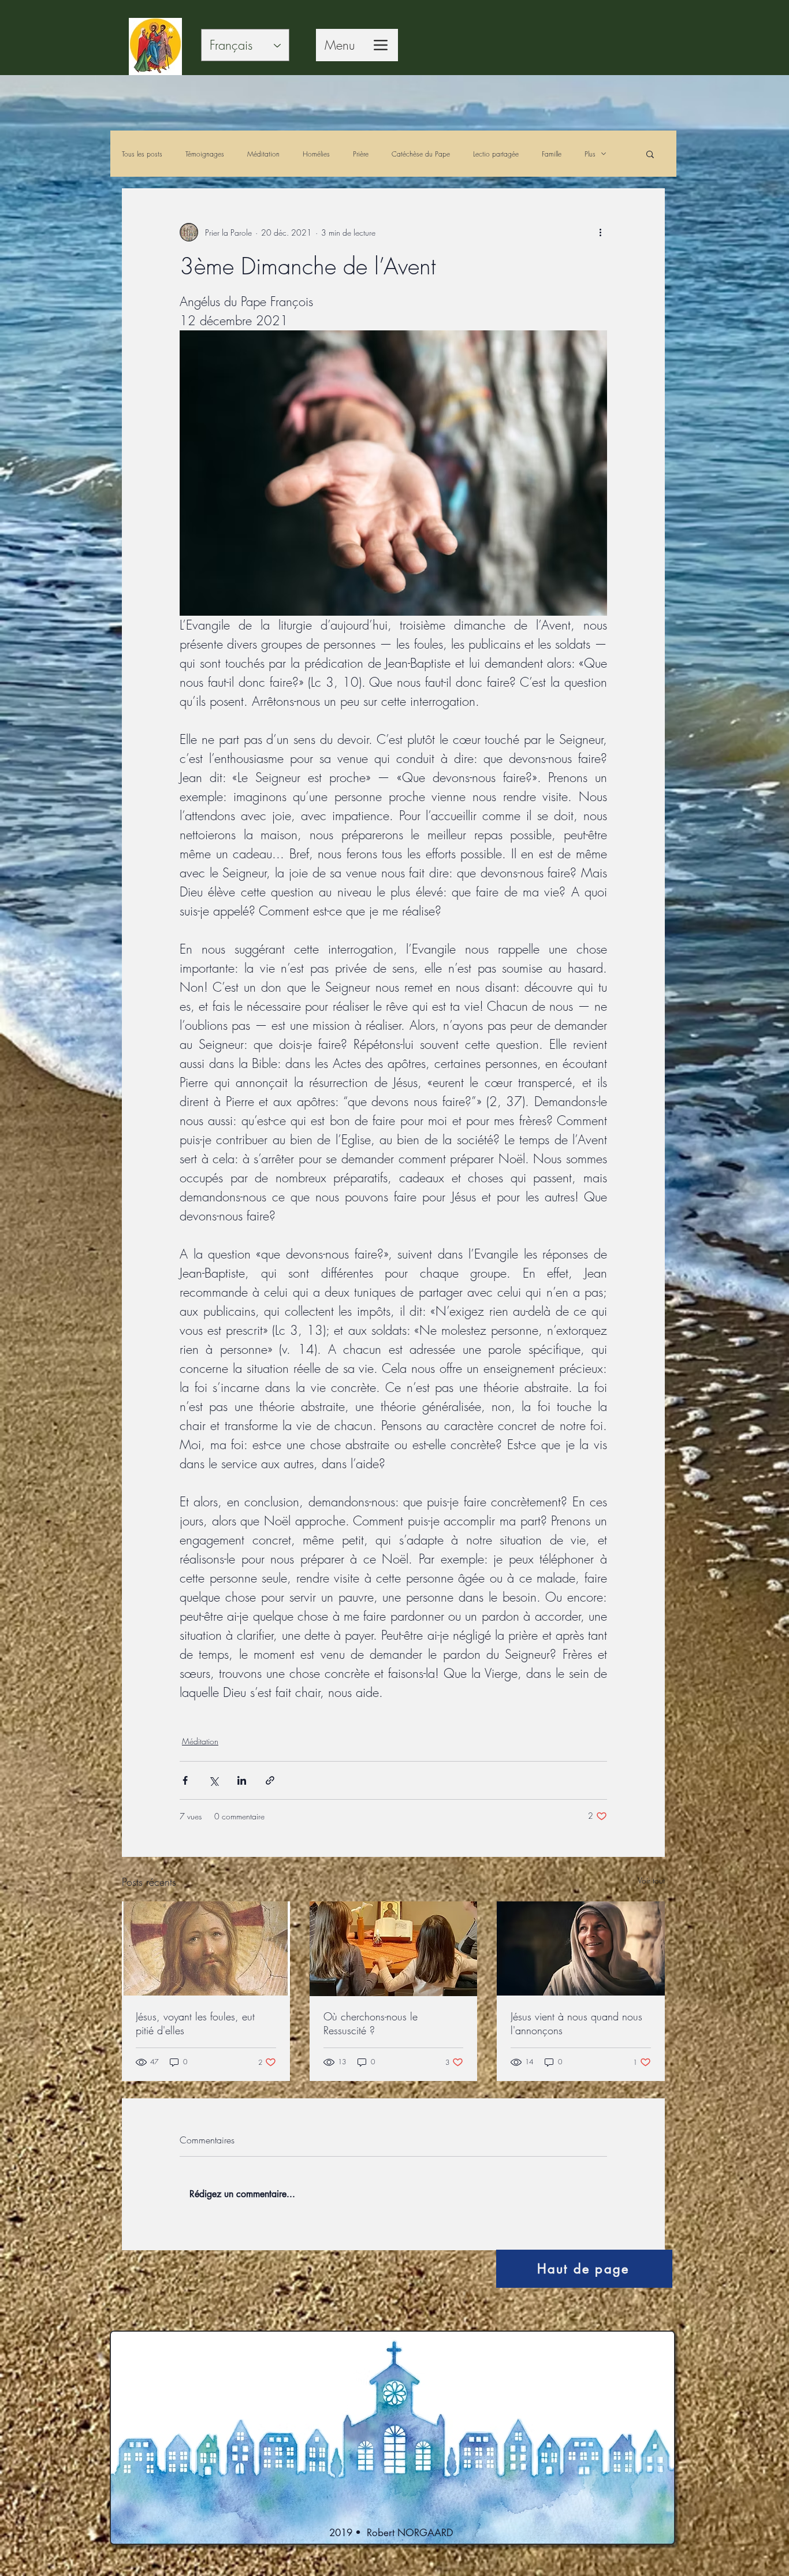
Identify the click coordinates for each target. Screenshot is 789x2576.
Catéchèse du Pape (421, 154)
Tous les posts (142, 154)
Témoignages (205, 154)
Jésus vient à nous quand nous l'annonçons (576, 2023)
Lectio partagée (496, 154)
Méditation (263, 154)
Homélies (316, 154)
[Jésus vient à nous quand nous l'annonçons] (581, 1948)
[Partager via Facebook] (185, 1780)
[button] (650, 154)
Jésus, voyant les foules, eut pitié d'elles (195, 2023)
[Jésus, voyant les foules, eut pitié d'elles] (206, 1948)
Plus (590, 154)
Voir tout (651, 1880)
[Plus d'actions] (600, 232)
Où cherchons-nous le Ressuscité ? (371, 2023)
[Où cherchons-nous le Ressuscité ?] (394, 1949)
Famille (552, 154)
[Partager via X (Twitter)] (213, 1780)
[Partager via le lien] (270, 1780)
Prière (361, 154)
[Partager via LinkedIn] (242, 1780)
